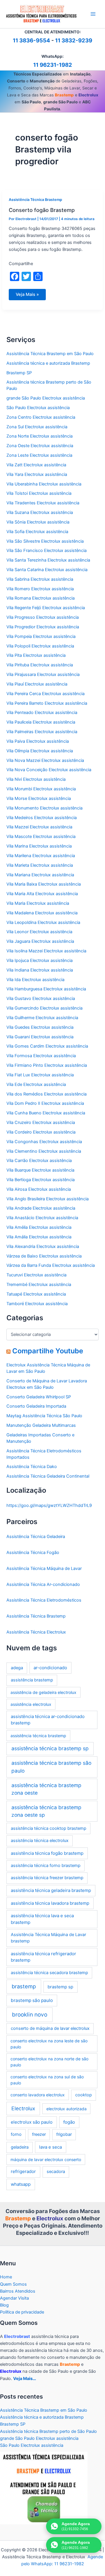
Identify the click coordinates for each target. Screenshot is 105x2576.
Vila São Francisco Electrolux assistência (47, 551)
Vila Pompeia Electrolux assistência (41, 636)
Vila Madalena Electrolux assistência (42, 913)
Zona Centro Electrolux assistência (41, 417)
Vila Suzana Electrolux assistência (40, 512)
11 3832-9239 (74, 41)
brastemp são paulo (32, 2000)
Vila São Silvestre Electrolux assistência (45, 541)
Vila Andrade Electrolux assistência (41, 1208)
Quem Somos (13, 2284)
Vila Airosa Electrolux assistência (39, 1189)
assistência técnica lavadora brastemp (50, 1903)
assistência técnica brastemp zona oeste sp (46, 1811)
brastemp (24, 1986)
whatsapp (21, 2184)
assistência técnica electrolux (40, 1841)
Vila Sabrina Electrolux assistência (40, 579)
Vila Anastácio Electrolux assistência (42, 1218)
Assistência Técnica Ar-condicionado (43, 1584)
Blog (4, 2305)
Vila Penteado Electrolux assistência (42, 713)
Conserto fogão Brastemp (42, 210)
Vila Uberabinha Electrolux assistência (44, 484)
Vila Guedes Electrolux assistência (40, 1027)
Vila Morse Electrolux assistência (39, 798)
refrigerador (23, 2171)
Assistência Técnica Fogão (33, 1553)
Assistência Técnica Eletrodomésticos (44, 1600)
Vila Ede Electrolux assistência (36, 1084)
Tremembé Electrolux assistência (39, 1285)
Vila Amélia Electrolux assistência (39, 1227)
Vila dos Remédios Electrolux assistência (47, 1094)
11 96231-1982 (53, 65)
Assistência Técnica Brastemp (35, 200)
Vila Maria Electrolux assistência (38, 903)
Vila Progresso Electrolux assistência (43, 617)
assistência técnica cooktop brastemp (49, 1828)
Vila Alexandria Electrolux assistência (43, 1246)
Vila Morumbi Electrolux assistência (41, 789)
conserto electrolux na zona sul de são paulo (47, 2080)
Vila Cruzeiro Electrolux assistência (41, 1122)
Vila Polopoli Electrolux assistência (40, 646)
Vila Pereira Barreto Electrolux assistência (47, 703)
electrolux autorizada (66, 2109)
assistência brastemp (32, 1680)
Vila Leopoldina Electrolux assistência (43, 922)
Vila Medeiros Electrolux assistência (42, 818)
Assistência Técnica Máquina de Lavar (44, 1568)
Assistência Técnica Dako (32, 1467)
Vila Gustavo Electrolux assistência (41, 999)
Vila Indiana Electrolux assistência (40, 970)
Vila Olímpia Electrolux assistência (40, 751)
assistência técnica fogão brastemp (47, 1853)
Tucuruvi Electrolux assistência (36, 1275)
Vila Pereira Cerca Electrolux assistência (45, 694)
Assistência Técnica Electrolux (36, 1632)
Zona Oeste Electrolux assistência (40, 446)
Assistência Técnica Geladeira (36, 1537)
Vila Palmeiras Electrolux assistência (42, 732)
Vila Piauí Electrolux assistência (37, 684)
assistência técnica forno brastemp (46, 1866)
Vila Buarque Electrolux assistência (40, 1170)
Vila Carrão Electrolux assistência (39, 1161)
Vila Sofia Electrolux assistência (37, 532)
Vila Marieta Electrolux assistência (40, 865)
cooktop (84, 2095)
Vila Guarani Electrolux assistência (40, 1037)
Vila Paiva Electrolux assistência (38, 741)
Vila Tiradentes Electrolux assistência (43, 503)
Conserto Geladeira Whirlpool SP (39, 1397)
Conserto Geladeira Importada (36, 1406)
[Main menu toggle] (93, 14)
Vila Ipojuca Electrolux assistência (40, 960)
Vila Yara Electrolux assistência (37, 474)
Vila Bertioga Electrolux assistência (41, 1180)
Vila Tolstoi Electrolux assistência (39, 493)
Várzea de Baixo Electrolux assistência (44, 1256)
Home (6, 2277)
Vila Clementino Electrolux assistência (44, 1151)
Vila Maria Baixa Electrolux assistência (44, 884)
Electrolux (23, 2108)
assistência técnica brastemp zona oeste (46, 1789)
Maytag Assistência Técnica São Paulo (44, 1416)
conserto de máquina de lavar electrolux (50, 2028)
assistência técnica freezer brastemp (47, 1878)
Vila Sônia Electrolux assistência (38, 522)
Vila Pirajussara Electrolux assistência (43, 674)
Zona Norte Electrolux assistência (40, 436)
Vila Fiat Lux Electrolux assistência (40, 1075)
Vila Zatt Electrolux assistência (36, 465)
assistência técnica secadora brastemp (49, 1973)
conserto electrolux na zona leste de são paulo (49, 2044)
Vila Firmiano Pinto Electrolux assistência (47, 1065)
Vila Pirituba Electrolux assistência (40, 665)
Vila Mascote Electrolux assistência (41, 837)
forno (16, 2134)
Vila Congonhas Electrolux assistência (44, 1142)
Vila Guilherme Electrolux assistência (42, 1018)
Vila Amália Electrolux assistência (39, 1237)
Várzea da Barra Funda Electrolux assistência (51, 1265)
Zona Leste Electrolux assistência (39, 455)
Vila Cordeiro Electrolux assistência (41, 1132)
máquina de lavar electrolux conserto (46, 2159)
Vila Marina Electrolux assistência (39, 846)
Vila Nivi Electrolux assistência (36, 779)
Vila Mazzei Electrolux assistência (39, 827)
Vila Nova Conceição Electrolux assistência (49, 770)
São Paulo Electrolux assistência (38, 408)
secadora (56, 2172)
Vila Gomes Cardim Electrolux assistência (47, 1046)
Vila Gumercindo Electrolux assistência (44, 1008)
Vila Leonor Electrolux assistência (39, 932)
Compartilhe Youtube (48, 1351)
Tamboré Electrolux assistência (37, 1304)
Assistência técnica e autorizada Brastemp (48, 363)
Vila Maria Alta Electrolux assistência (42, 894)
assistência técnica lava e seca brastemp (42, 1919)
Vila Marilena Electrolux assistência (41, 856)
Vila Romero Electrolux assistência (40, 589)
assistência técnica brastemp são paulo (51, 1767)
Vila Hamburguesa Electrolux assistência (46, 989)
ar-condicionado (50, 1668)
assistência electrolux (31, 1704)
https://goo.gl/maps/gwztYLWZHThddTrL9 (49, 1505)
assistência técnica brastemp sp (50, 1748)
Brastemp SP (19, 373)
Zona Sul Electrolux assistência (37, 427)
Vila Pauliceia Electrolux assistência (41, 722)
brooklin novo (30, 2015)
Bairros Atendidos (18, 2291)
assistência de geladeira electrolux (43, 1692)
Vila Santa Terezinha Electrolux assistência (48, 560)
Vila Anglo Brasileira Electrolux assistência (48, 1199)
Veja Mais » (27, 296)
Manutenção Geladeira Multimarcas (41, 1425)
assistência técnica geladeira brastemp (51, 1890)
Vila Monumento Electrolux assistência (44, 808)
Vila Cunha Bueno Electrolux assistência (46, 1113)
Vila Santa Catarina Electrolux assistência (47, 570)
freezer (39, 2134)
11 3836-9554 (32, 41)
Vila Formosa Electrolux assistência (41, 1056)
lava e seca (50, 2147)
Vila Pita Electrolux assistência (36, 655)
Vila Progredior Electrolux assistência (43, 627)
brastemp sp (60, 1987)
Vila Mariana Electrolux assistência (40, 875)
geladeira (20, 2147)
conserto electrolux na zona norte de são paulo (49, 2062)
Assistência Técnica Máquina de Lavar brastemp (48, 1938)
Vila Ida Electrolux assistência (35, 980)
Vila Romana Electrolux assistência (41, 598)
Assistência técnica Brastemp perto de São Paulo (48, 2431)
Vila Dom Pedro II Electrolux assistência (45, 1103)
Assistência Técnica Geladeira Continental (48, 1476)
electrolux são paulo (32, 2122)
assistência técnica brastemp (38, 1736)
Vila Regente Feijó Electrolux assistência (46, 608)
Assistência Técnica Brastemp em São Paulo (50, 354)
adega (17, 1668)
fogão (69, 2122)
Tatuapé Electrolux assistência (36, 1294)
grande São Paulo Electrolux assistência (46, 398)
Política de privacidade (22, 2312)
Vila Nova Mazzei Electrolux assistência (45, 760)
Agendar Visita (14, 2298)
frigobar (64, 2134)
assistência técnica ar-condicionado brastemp (48, 1720)
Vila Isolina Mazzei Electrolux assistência (46, 951)
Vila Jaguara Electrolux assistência (40, 941)
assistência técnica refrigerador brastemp (43, 1957)
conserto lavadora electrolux (38, 2095)
